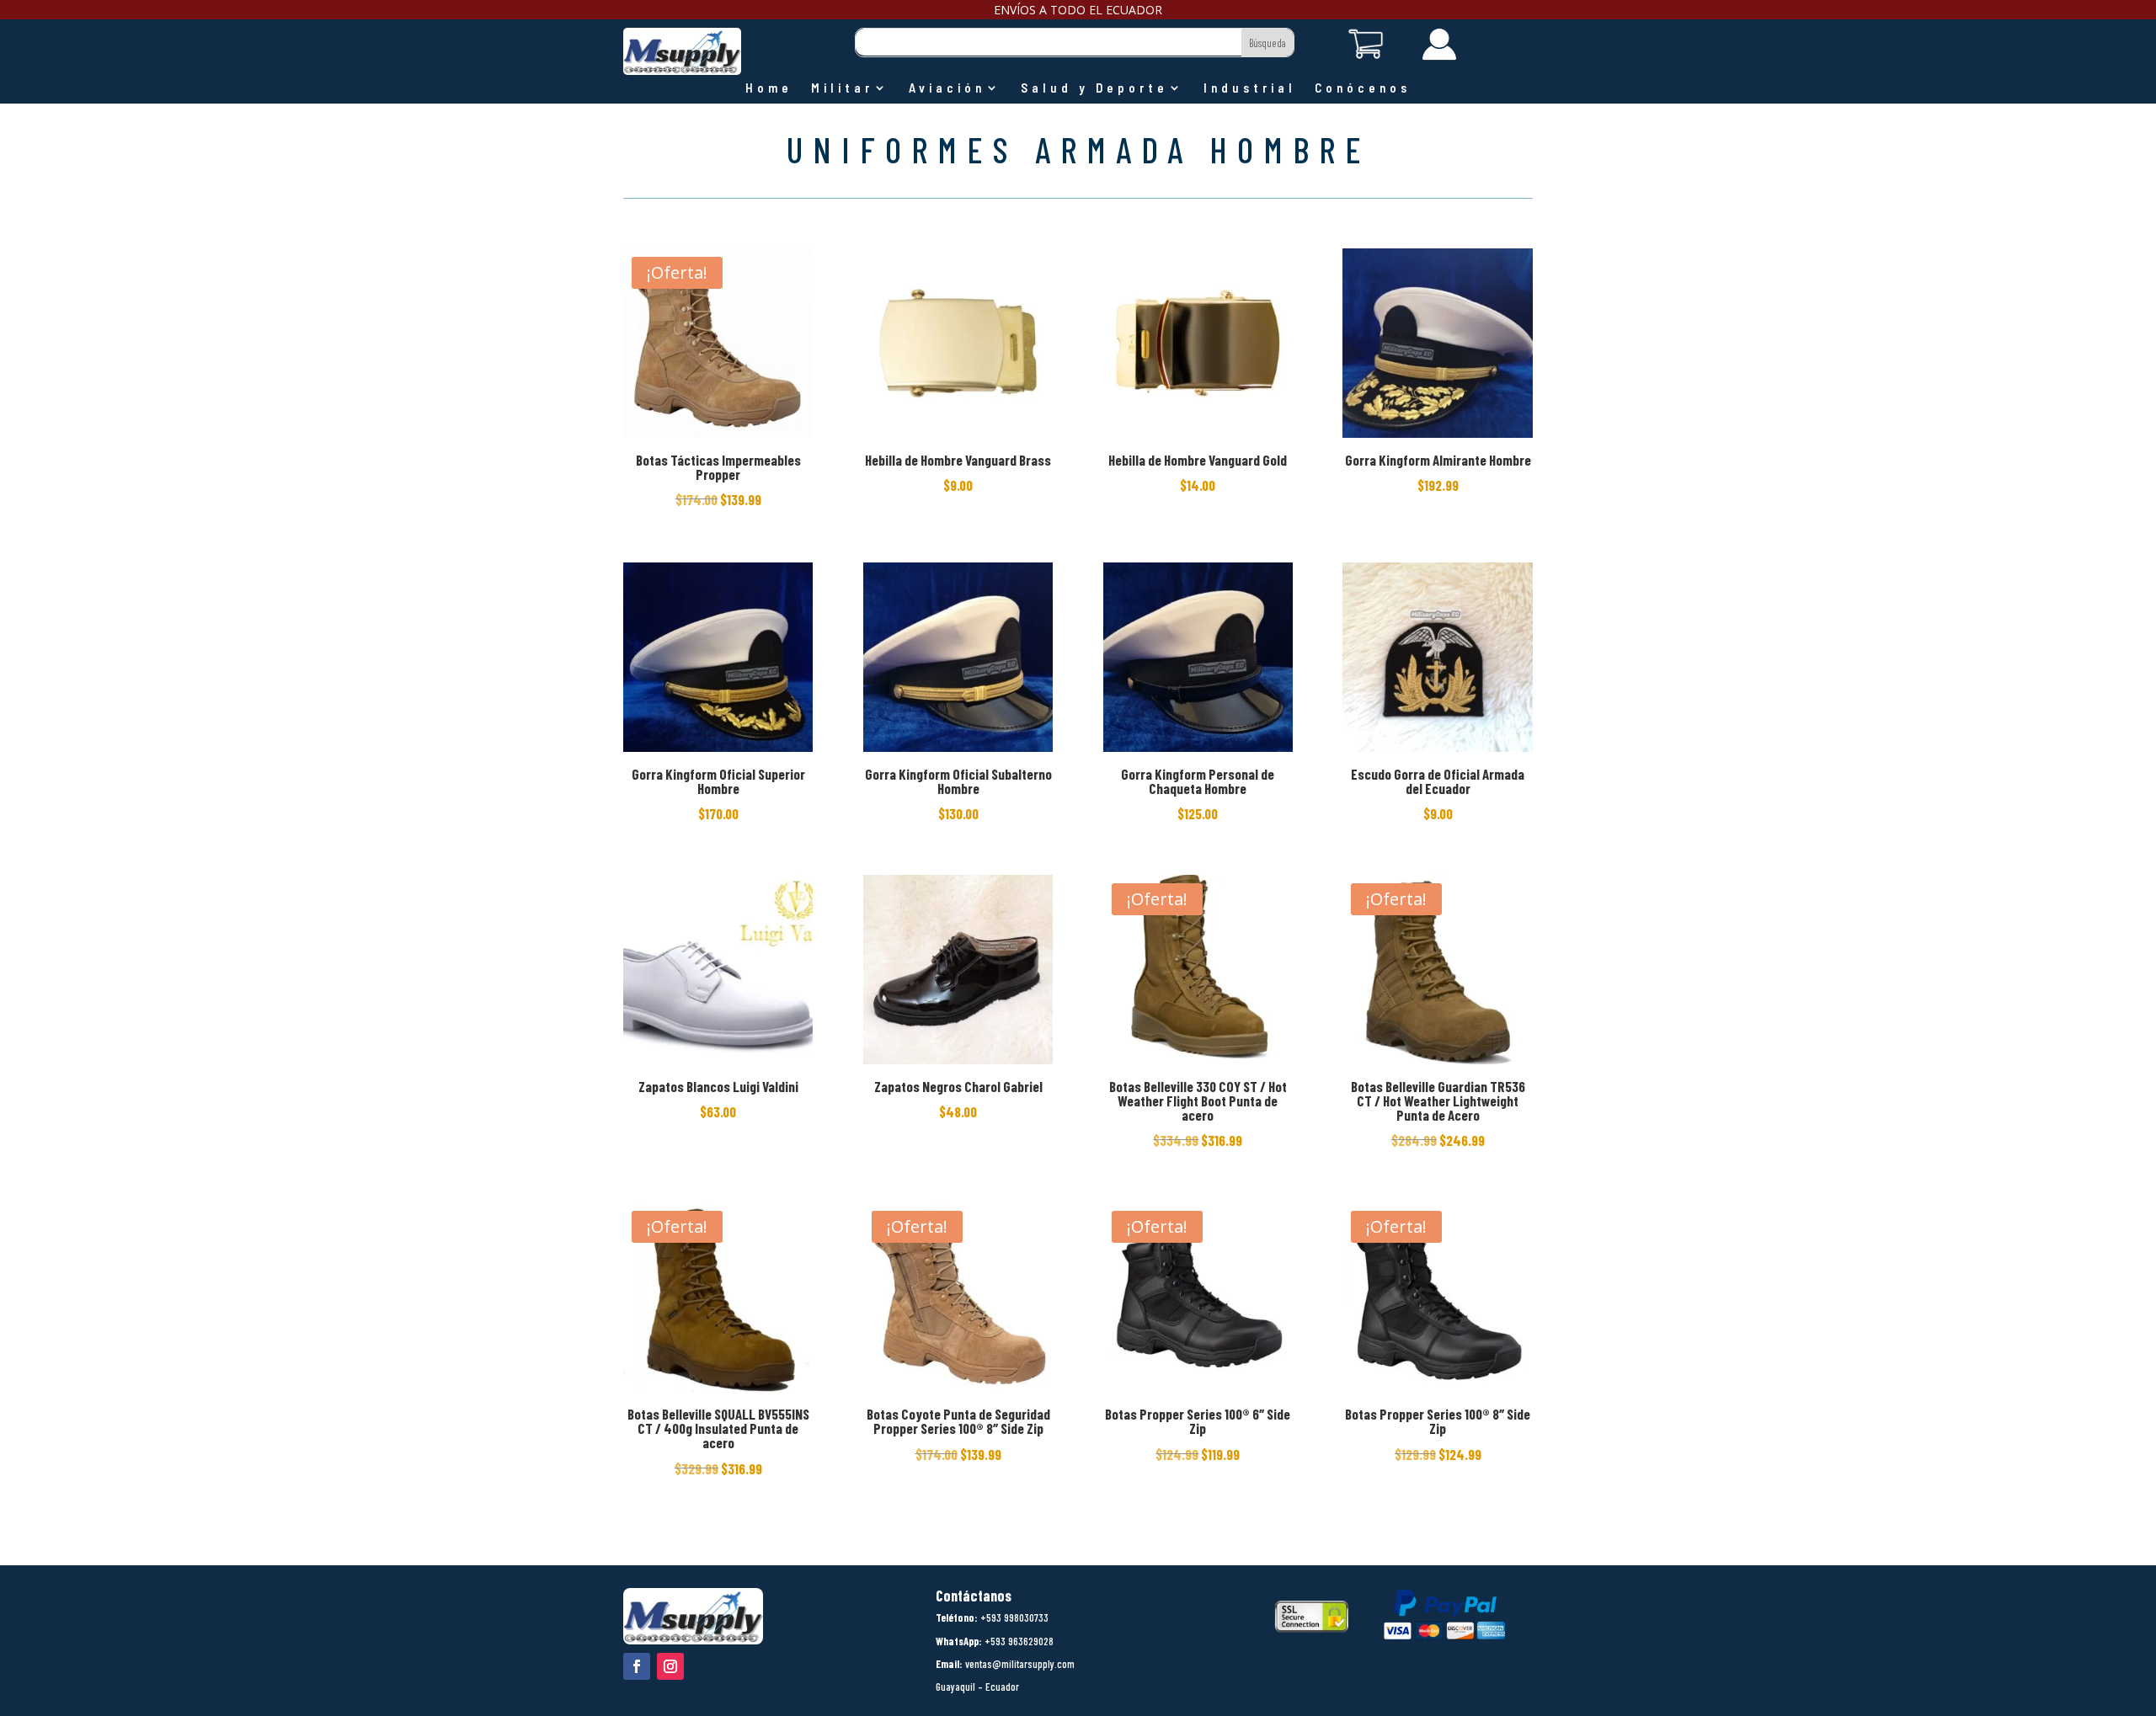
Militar (842, 88)
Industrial (1250, 88)
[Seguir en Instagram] (670, 1666)
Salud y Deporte (1094, 88)
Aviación (947, 88)
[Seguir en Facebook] (637, 1666)
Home (769, 88)
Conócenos (1363, 88)
